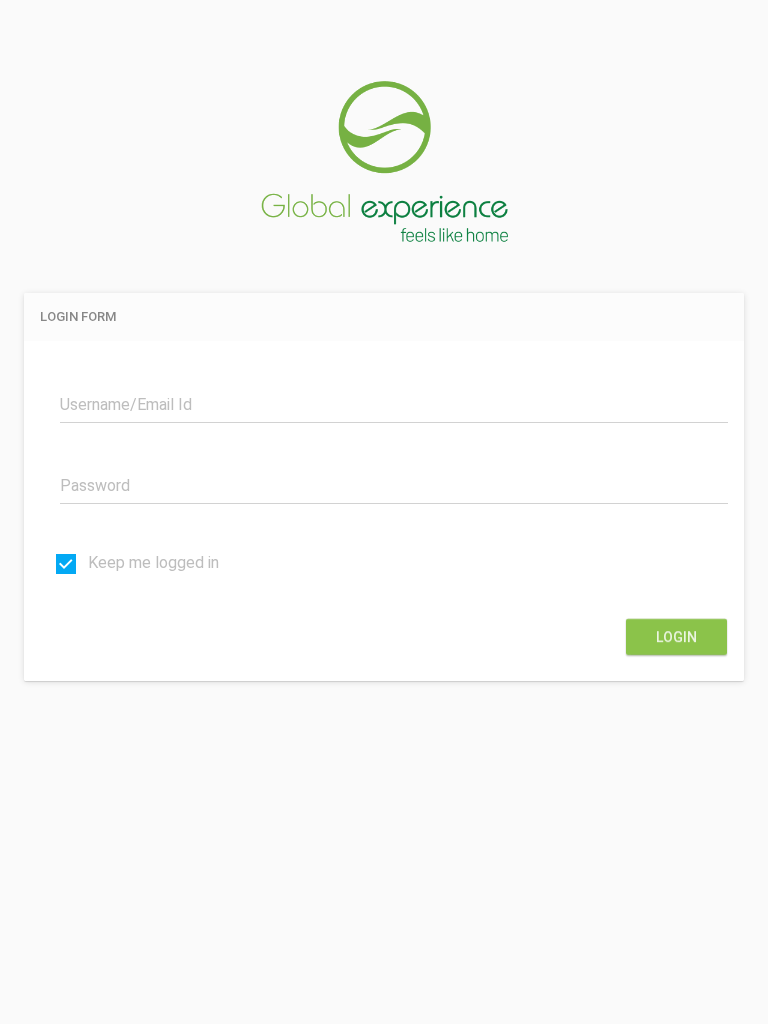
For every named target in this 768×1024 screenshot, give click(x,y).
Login (676, 637)
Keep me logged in (151, 562)
